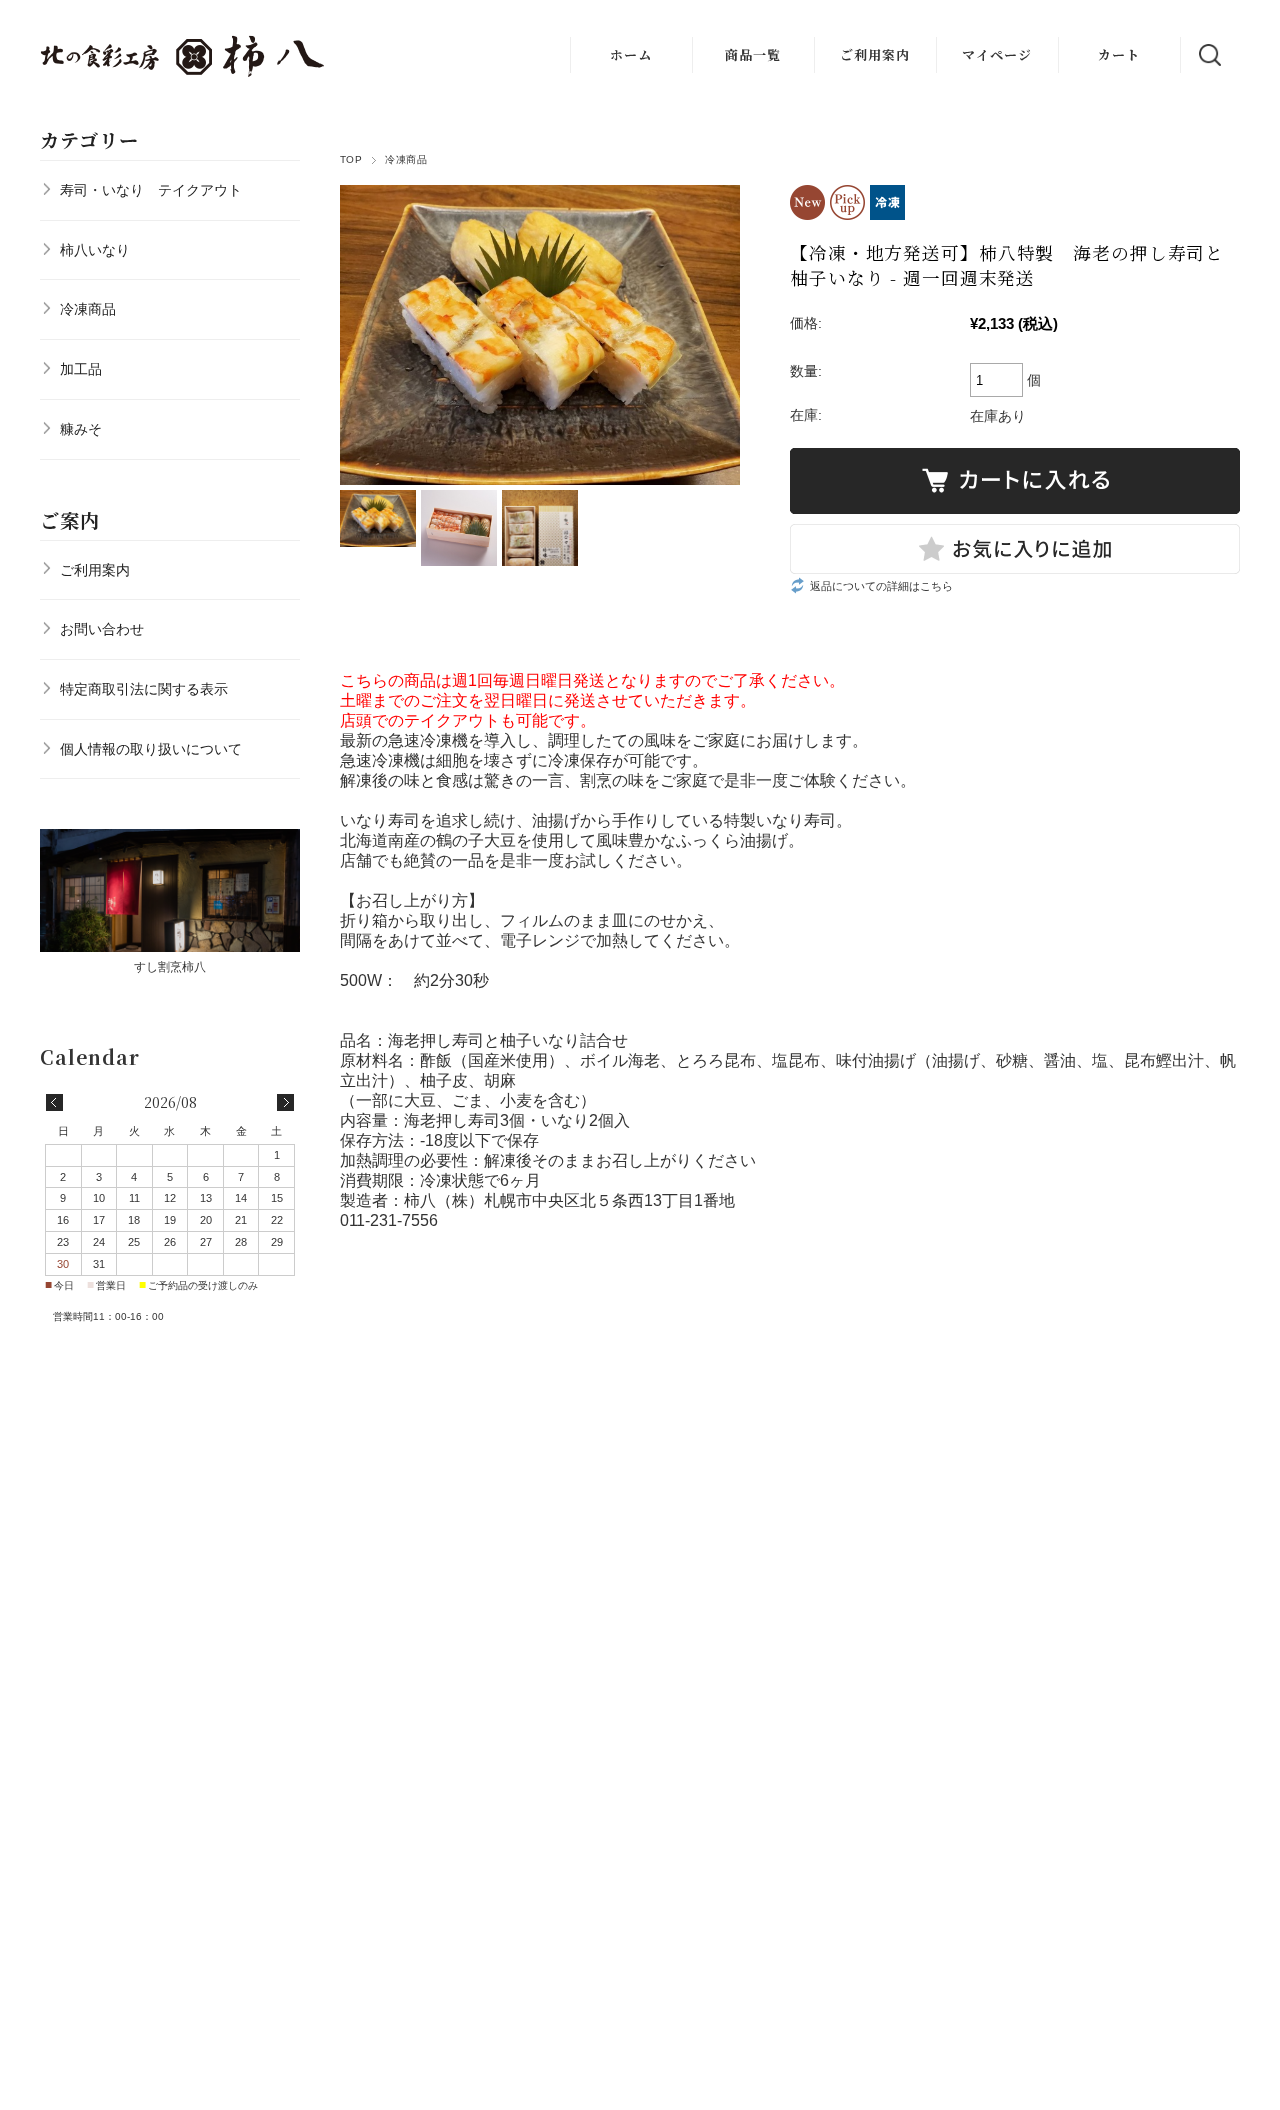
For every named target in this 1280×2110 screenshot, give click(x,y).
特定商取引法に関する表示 (144, 689)
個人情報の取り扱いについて (151, 749)
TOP (351, 159)
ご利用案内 (875, 54)
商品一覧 (753, 54)
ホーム (631, 54)
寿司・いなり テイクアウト (151, 190)
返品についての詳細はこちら (881, 586)
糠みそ (81, 429)
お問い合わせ (102, 629)
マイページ (997, 54)
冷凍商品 (406, 159)
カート (1119, 54)
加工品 (81, 369)
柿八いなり (95, 250)
